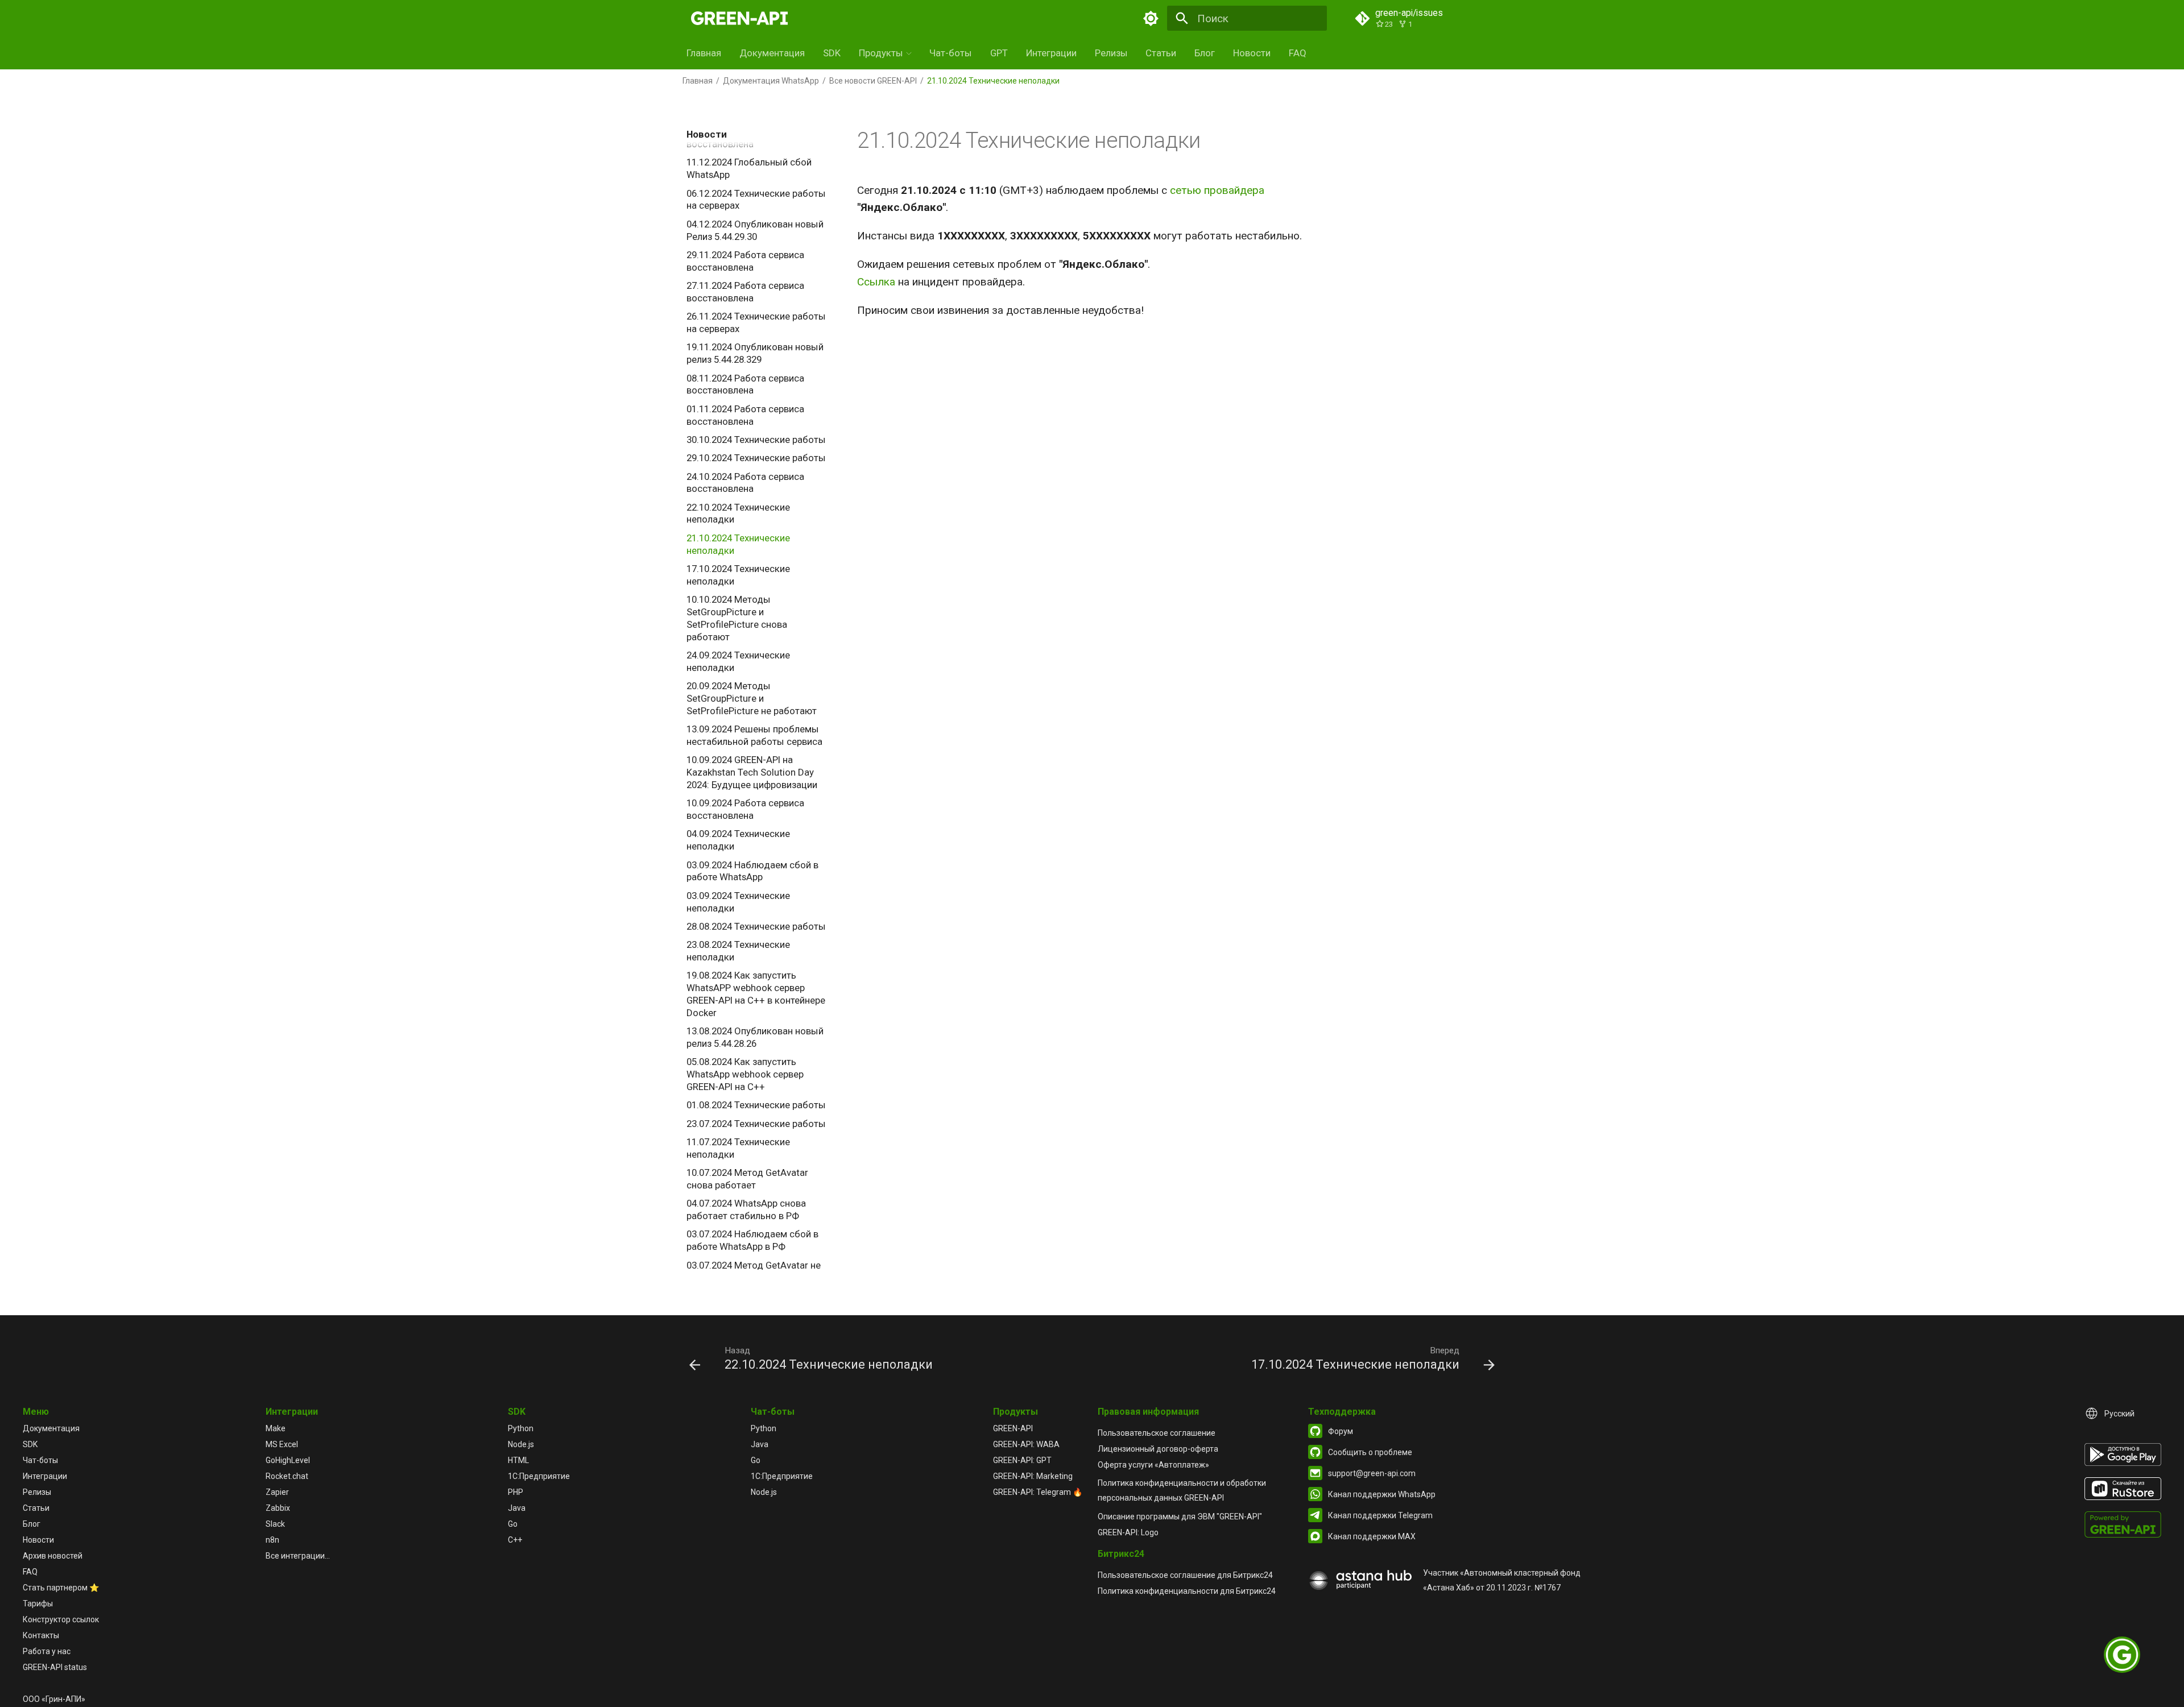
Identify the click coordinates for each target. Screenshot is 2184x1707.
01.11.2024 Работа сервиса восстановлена (745, 415)
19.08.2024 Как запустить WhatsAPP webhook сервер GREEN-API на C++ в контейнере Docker (756, 994)
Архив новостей (53, 1556)
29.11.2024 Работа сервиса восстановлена (745, 261)
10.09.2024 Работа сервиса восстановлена (745, 809)
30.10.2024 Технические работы (756, 440)
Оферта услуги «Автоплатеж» (1153, 1465)
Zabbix (278, 1508)
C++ (515, 1540)
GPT (999, 53)
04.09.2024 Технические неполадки (738, 840)
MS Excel (282, 1444)
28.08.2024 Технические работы (756, 926)
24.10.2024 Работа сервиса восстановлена (745, 483)
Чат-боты (951, 53)
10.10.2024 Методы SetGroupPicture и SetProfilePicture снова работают (737, 618)
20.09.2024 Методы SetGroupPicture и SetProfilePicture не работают (752, 698)
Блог (1205, 53)
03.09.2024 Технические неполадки (738, 902)
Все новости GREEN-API (873, 81)
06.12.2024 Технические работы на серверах (756, 200)
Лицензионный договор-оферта (1158, 1449)
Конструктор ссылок (61, 1619)
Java (517, 1508)
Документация (772, 53)
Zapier (277, 1492)
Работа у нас (47, 1651)
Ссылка (876, 282)
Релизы (1111, 53)
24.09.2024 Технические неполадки (738, 661)
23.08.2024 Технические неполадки (738, 951)
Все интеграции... (298, 1556)
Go (513, 1524)
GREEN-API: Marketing (1033, 1476)
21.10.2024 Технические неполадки (738, 544)
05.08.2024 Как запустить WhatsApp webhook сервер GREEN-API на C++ (745, 1074)
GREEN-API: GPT (1022, 1460)
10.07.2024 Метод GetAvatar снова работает (747, 1179)
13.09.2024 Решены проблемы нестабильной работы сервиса (754, 735)
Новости (1252, 53)
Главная (704, 53)
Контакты (41, 1635)
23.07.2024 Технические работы (756, 1124)
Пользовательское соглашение (1157, 1433)
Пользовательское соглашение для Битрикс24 (1185, 1575)
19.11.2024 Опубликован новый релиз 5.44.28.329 (755, 353)
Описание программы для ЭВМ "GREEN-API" (1180, 1517)
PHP (516, 1492)
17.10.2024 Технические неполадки (738, 575)
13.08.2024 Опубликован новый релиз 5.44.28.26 (755, 1037)
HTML (518, 1460)
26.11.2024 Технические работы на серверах (756, 322)
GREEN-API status (55, 1667)
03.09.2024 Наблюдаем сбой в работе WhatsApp (752, 871)
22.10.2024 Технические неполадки (738, 513)
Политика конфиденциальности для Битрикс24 (1187, 1591)
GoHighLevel (288, 1460)
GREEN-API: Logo (1128, 1532)
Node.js (521, 1444)
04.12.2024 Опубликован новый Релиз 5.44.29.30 (755, 230)
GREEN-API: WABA (1026, 1444)
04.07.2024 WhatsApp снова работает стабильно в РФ (746, 1209)
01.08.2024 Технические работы (756, 1105)
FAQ (1298, 53)
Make (276, 1428)
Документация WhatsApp (771, 81)
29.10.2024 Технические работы (756, 458)
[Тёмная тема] (1151, 18)
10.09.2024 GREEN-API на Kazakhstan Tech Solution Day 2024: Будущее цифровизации (752, 772)
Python (521, 1428)
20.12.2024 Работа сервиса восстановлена (745, 138)
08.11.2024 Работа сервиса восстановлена (745, 384)
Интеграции (1051, 53)
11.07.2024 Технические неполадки (738, 1148)
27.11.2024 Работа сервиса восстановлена (745, 292)
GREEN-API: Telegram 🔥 (1038, 1492)
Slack (275, 1524)
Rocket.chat (287, 1476)
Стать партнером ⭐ (61, 1588)
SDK (832, 53)
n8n (272, 1540)
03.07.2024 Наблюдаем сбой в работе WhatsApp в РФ (752, 1240)
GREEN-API (1013, 1428)
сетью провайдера (1217, 190)
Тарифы (38, 1604)
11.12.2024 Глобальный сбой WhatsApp (749, 168)
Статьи (1161, 53)
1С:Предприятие (539, 1476)
